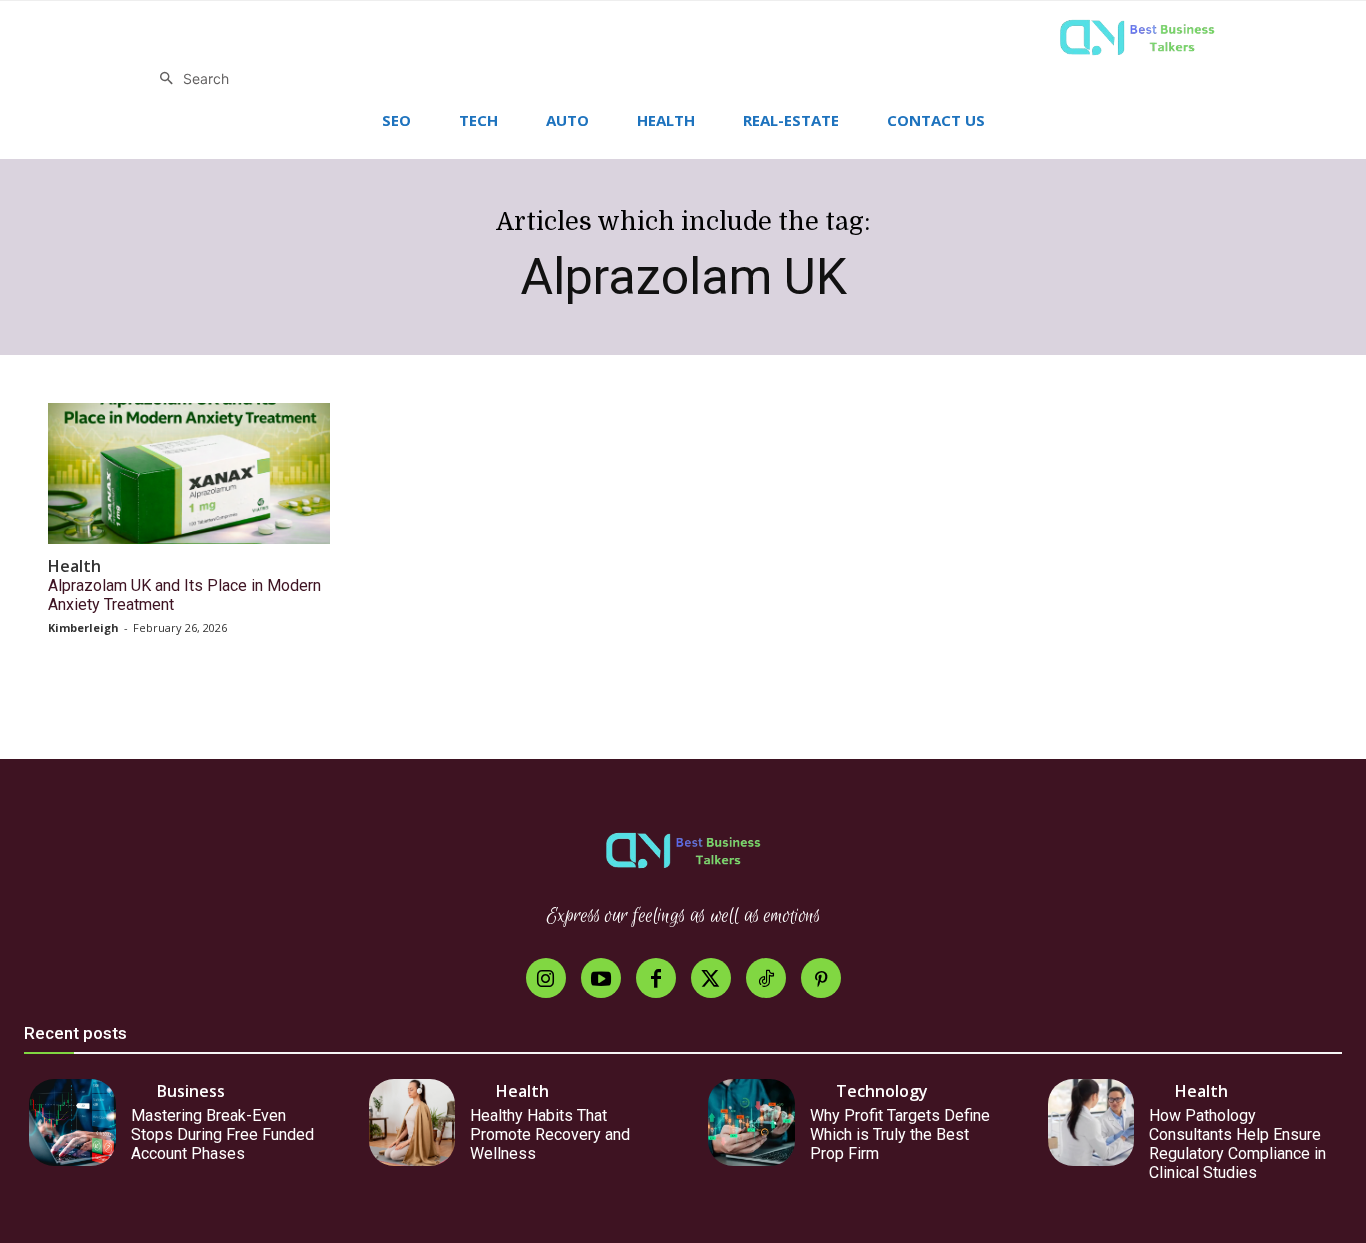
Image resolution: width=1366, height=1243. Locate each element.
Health (74, 566)
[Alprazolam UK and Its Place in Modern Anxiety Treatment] (189, 473)
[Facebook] (656, 978)
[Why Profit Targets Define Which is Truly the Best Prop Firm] (751, 1122)
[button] (189, 79)
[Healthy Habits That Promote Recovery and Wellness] (412, 1122)
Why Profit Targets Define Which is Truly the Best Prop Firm (900, 1134)
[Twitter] (711, 978)
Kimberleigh (83, 627)
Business (191, 1091)
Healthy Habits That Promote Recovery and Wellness (550, 1134)
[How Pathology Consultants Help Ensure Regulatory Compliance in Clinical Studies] (1091, 1122)
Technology (882, 1091)
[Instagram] (546, 978)
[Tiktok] (766, 978)
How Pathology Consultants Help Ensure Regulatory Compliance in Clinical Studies (1237, 1144)
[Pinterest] (821, 978)
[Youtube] (601, 978)
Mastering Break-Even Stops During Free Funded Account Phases (222, 1134)
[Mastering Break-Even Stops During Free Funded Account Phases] (72, 1122)
